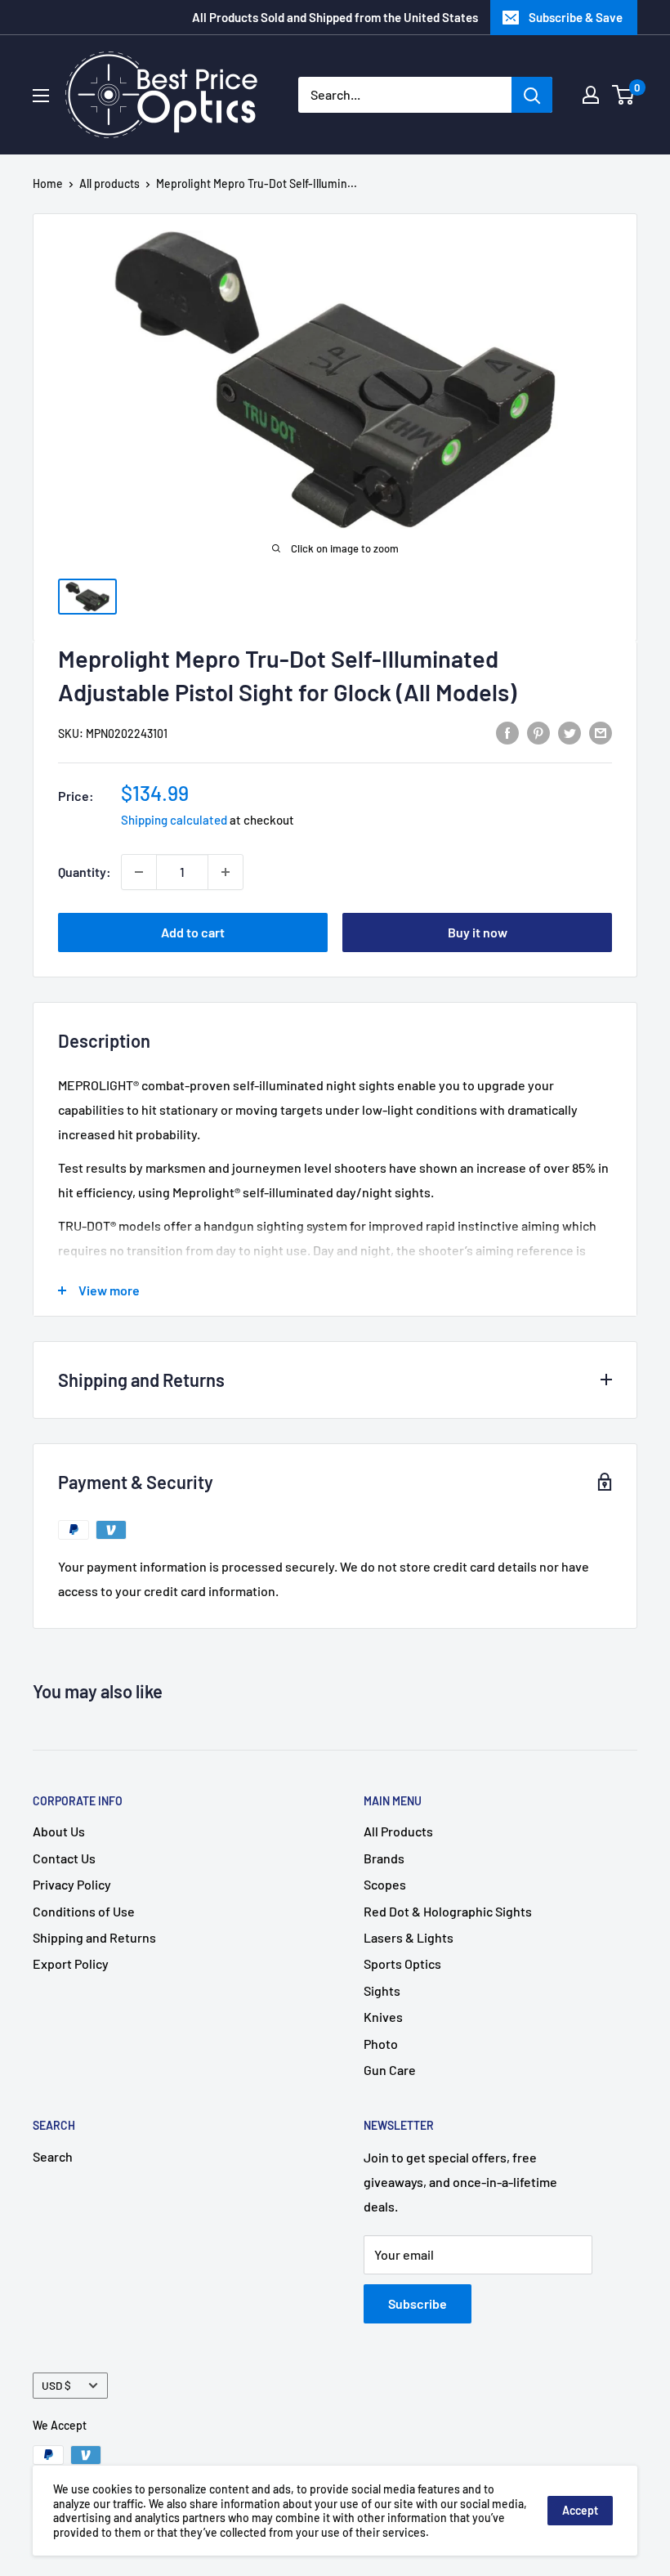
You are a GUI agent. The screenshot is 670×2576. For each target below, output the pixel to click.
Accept (580, 2510)
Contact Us (64, 1858)
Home (48, 183)
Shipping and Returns (94, 1937)
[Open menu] (41, 96)
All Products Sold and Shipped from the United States (335, 17)
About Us (59, 1831)
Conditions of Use (84, 1911)
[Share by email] (601, 732)
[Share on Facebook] (507, 732)
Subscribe (418, 2303)
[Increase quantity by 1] (226, 872)
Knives (383, 2017)
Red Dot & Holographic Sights (448, 1911)
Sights (382, 1990)
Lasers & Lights (409, 1937)
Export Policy (71, 1963)
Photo (381, 2044)
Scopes (385, 1884)
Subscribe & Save (576, 17)
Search (53, 2156)
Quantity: (85, 872)
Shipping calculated (174, 820)
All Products (398, 1831)
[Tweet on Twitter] (569, 732)
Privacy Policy (72, 1884)
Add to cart (193, 932)
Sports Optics (402, 1963)
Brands (384, 1858)
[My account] (591, 95)
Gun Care (390, 2070)
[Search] (532, 95)
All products (109, 183)
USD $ (56, 2385)
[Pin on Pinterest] (538, 732)
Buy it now (478, 932)
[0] (624, 95)
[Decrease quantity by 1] (139, 872)
